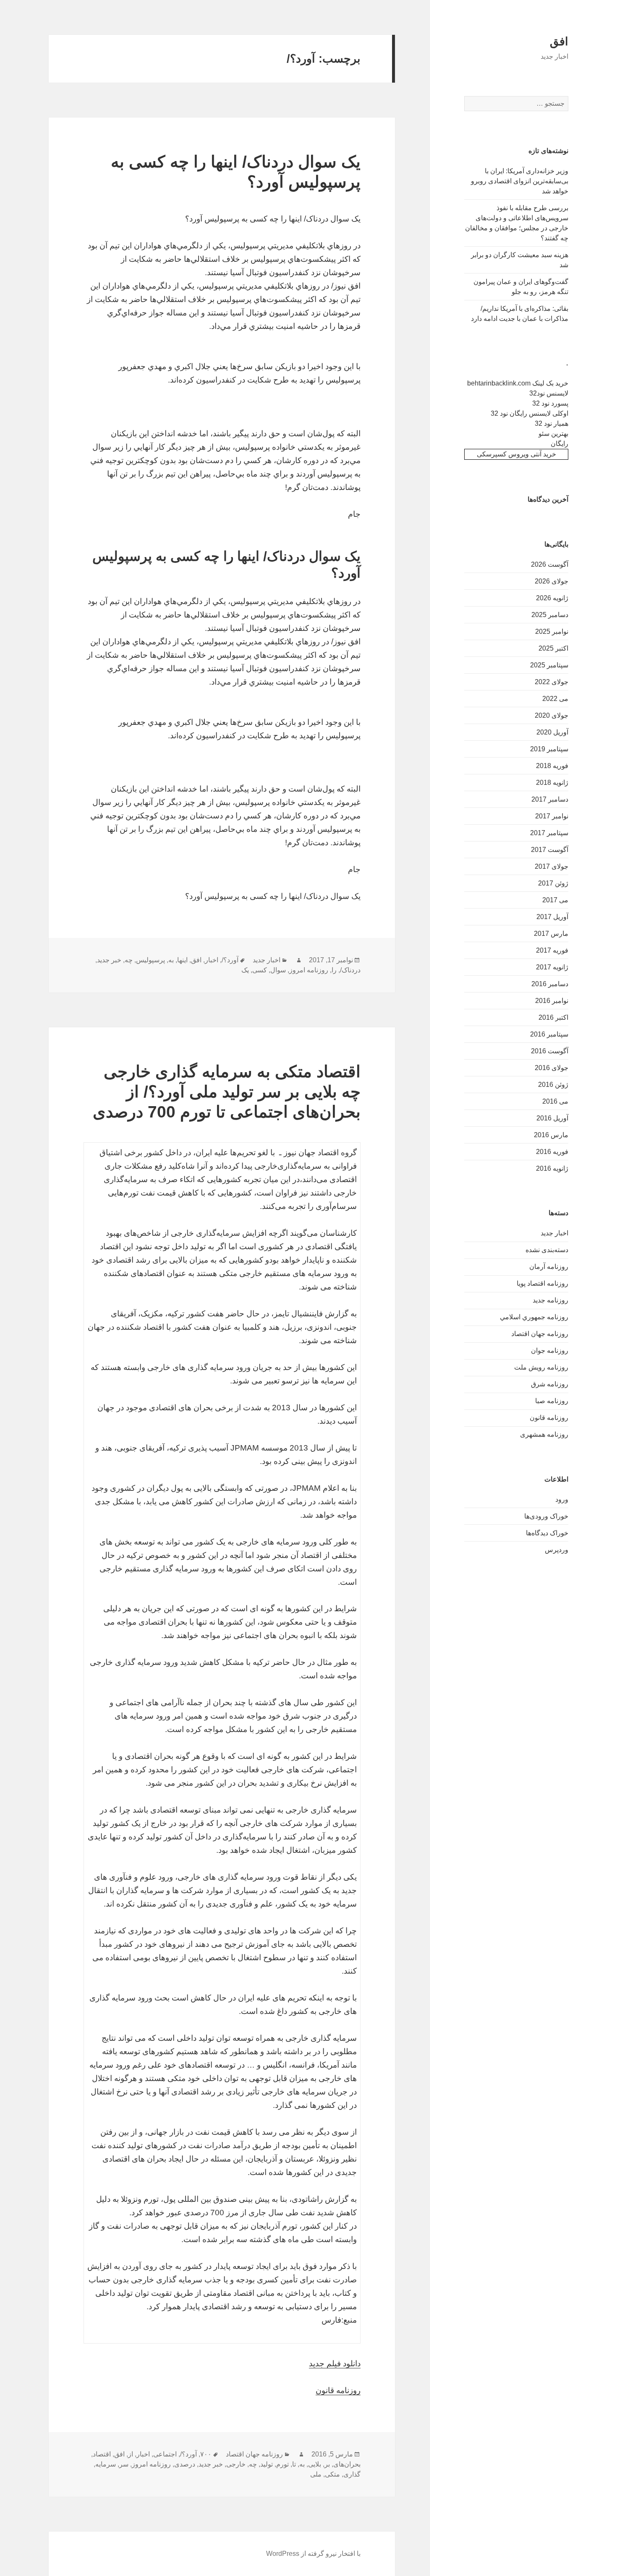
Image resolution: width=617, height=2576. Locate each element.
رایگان (559, 444)
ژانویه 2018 (552, 783)
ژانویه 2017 (552, 967)
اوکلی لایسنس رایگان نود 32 (529, 413)
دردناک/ (350, 970)
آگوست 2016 (550, 1051)
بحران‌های (347, 2464)
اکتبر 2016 (553, 1017)
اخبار (212, 960)
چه (129, 960)
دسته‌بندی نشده (547, 1250)
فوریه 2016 (552, 1152)
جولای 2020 (552, 715)
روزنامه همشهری (544, 1434)
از (131, 2454)
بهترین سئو (553, 434)
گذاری (352, 2474)
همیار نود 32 (552, 423)
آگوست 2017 (550, 850)
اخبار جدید (554, 1233)
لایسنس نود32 (549, 393)
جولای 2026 (552, 581)
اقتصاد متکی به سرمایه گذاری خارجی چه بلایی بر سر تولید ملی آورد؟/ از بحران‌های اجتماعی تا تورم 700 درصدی (227, 1092)
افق (559, 42)
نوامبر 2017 (552, 816)
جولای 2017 (552, 866)
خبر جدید (109, 960)
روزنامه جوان (550, 1351)
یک (245, 970)
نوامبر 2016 (552, 1001)
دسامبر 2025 (550, 615)
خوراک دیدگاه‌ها (547, 1533)
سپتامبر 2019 (549, 749)
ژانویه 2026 (552, 598)
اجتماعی (165, 2454)
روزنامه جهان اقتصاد (540, 1334)
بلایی (315, 2464)
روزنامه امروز (309, 970)
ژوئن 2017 (553, 883)
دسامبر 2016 (550, 984)
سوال (278, 970)
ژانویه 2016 (552, 1168)
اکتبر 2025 (553, 648)
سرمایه (106, 2464)
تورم (282, 2464)
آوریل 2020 (552, 732)
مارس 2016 (551, 1135)
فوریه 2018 (552, 766)
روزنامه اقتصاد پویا (542, 1283)
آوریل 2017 (552, 917)
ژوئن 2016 (553, 1085)
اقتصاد (102, 2454)
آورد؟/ (230, 960)
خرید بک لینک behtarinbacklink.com (518, 383)
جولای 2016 (552, 1068)
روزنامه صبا (552, 1401)
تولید (267, 2464)
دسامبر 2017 (550, 799)
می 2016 (555, 1101)
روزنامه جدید (550, 1300)
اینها (182, 960)
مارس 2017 (551, 934)
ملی (316, 2474)
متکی (332, 2474)
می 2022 (555, 699)
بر (327, 2464)
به (171, 960)
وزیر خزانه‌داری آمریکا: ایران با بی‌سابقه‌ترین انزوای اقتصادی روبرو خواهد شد (520, 181)
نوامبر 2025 (552, 632)
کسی (260, 970)
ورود (562, 1499)
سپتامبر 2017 (549, 833)
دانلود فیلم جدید (335, 2364)
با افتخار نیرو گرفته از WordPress (313, 2554)
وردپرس (557, 1550)
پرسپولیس (150, 960)
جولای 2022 (552, 682)
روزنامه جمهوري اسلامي (534, 1317)
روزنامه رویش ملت (541, 1367)
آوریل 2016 (552, 1118)
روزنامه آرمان (549, 1267)
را (334, 970)
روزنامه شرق (550, 1384)
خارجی (236, 2464)
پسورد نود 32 (550, 403)
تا (294, 2464)
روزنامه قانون (549, 1418)
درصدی (185, 2464)
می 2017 (555, 900)
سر (124, 2464)
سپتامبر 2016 (549, 1034)
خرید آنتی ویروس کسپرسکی (516, 454)
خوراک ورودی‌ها (546, 1516)
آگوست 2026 (550, 564)
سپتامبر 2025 (549, 665)
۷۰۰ (206, 2454)
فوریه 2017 (552, 950)
